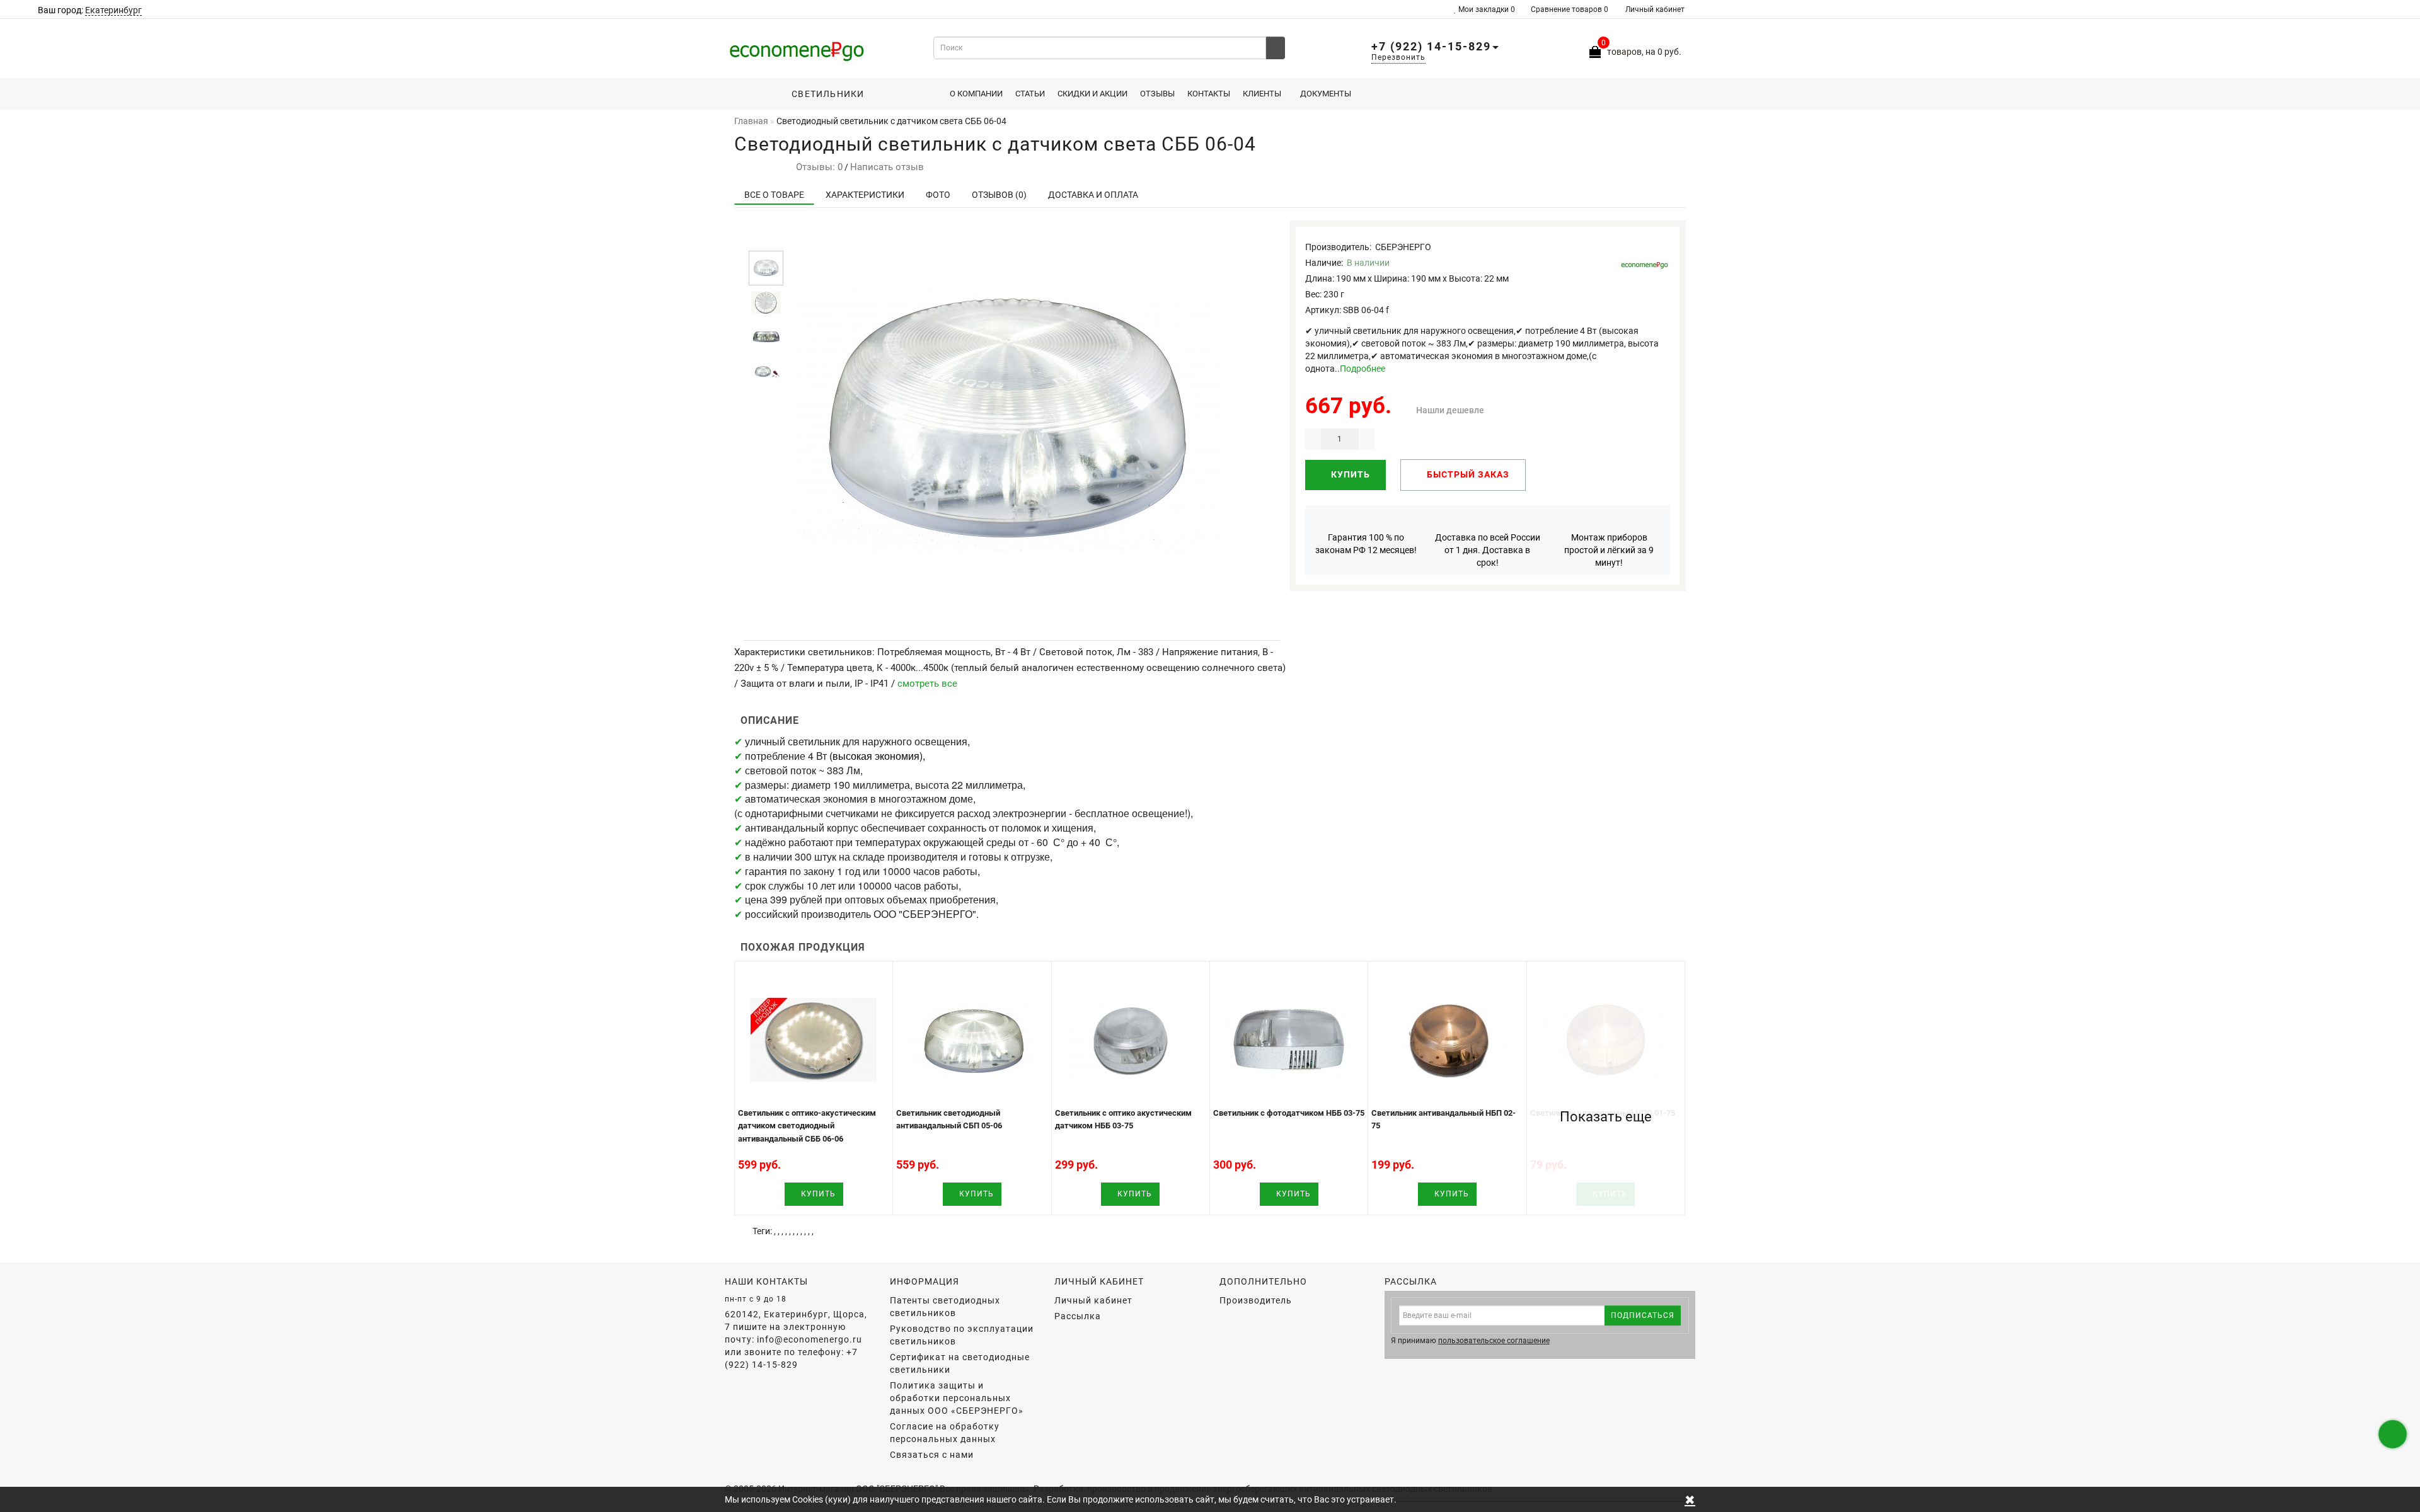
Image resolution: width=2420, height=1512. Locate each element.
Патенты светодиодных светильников (945, 1307)
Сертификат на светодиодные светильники (960, 1363)
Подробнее (1363, 369)
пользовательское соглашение (1494, 1341)
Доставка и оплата (1093, 195)
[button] (766, 240)
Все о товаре (774, 195)
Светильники (824, 94)
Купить (1349, 474)
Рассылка (1078, 1316)
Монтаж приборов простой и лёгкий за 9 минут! (1609, 550)
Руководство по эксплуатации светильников (962, 1335)
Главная (751, 121)
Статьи (1030, 94)
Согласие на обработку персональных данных (945, 1433)
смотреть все (927, 684)
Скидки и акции (1092, 94)
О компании (976, 94)
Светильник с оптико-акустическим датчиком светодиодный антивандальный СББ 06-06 (807, 1126)
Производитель (1256, 1300)
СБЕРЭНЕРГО (1403, 247)
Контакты (1209, 94)
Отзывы (1157, 94)
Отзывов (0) (999, 195)
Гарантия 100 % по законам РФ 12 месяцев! (1366, 544)
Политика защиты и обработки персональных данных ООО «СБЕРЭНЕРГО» (957, 1398)
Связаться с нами (932, 1455)
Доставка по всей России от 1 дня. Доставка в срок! (1488, 550)
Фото (938, 195)
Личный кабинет (1655, 9)
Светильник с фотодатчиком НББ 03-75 (1289, 1113)
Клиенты (1262, 94)
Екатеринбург (113, 10)
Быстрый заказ (1467, 474)
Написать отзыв (887, 167)
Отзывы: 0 (817, 167)
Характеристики (865, 195)
